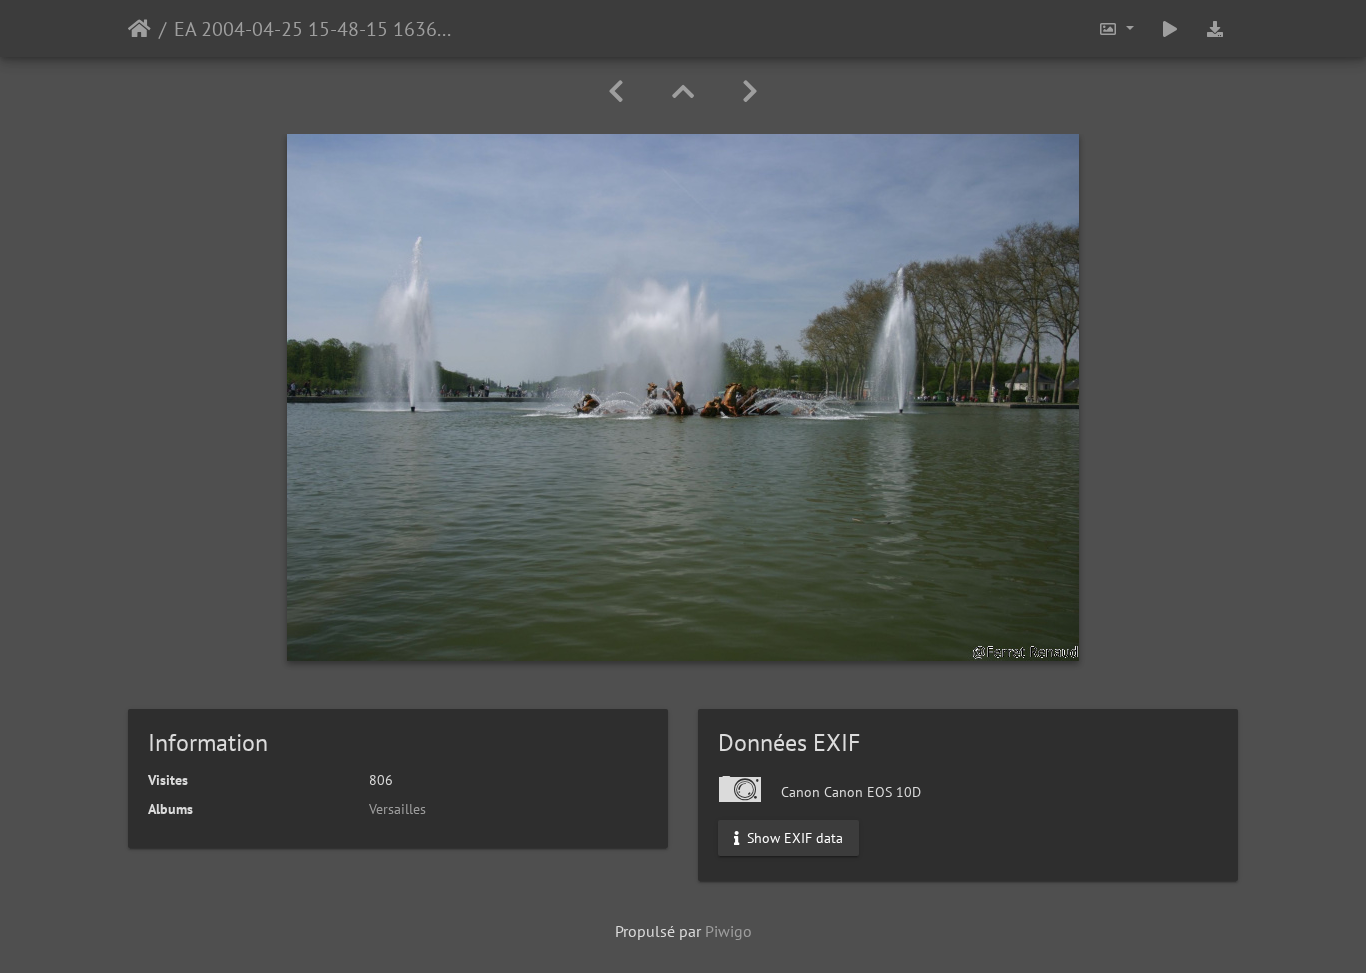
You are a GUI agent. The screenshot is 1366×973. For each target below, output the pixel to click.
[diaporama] (1170, 28)
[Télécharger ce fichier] (1215, 28)
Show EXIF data (793, 838)
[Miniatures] (683, 91)
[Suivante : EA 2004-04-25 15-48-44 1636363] (750, 91)
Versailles (397, 809)
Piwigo (728, 931)
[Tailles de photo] (1116, 28)
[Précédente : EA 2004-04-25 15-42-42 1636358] (616, 91)
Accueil (139, 29)
